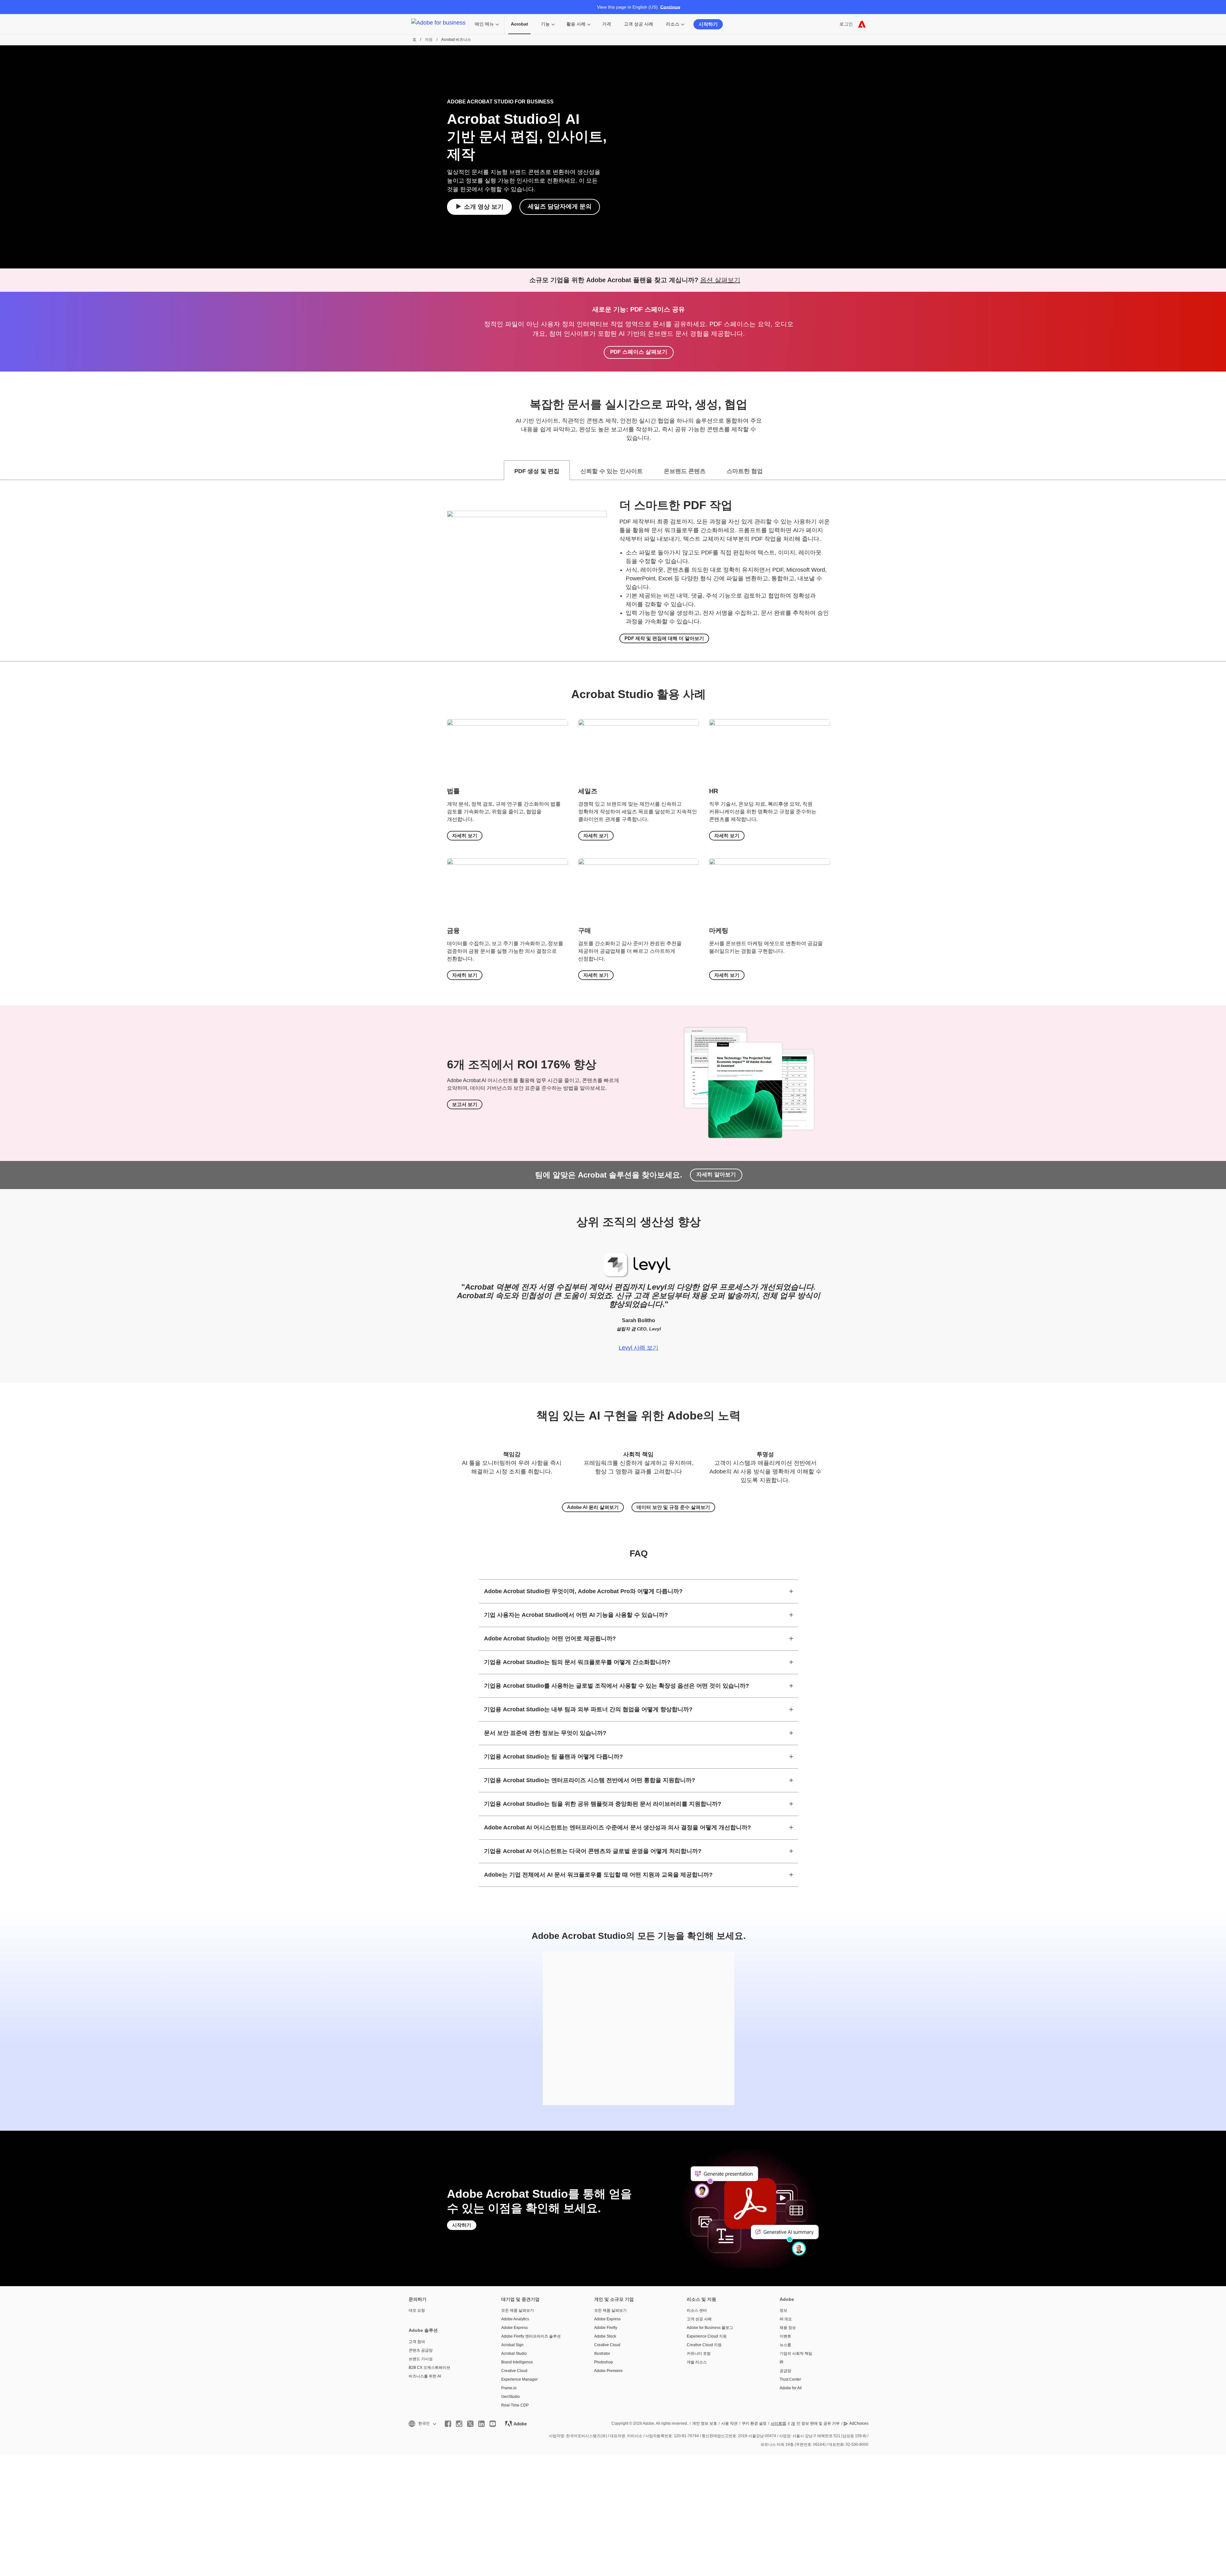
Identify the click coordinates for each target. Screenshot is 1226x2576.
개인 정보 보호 (705, 2423)
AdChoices (859, 2423)
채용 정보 (788, 2328)
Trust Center (790, 2379)
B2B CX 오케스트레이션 (429, 2368)
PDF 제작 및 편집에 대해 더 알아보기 (664, 638)
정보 (783, 2310)
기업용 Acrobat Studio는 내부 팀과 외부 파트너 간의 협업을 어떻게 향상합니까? (588, 1709)
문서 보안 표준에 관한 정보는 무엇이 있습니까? (545, 1733)
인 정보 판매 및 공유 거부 (815, 2423)
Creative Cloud (514, 2371)
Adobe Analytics (515, 2319)
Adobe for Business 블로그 (710, 2328)
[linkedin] (481, 2424)
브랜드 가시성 (421, 2359)
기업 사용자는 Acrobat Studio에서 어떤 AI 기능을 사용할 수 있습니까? (576, 1615)
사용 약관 (729, 2423)
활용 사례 (576, 24)
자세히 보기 (465, 836)
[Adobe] (862, 24)
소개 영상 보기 (484, 207)
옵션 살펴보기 (720, 280)
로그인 (846, 24)
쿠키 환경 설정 (754, 2423)
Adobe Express (515, 2328)
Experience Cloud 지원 (707, 2336)
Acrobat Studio (514, 2354)
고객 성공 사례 (639, 24)
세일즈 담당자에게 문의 (560, 206)
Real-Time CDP (515, 2405)
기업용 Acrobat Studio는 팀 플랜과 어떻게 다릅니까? (553, 1757)
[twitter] (470, 2424)
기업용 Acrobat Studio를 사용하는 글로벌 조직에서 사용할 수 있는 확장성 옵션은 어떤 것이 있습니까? (617, 1686)
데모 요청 (417, 2310)
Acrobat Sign (512, 2345)
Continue (670, 7)
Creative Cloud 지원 (704, 2345)
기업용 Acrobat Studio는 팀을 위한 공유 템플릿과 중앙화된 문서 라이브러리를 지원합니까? (603, 1804)
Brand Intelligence (517, 2362)
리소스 (673, 24)
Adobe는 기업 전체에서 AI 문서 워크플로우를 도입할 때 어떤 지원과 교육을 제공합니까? (598, 1875)
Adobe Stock (605, 2336)
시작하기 (708, 24)
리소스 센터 (697, 2310)
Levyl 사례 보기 (639, 1348)
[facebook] (448, 2424)
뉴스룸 (785, 2345)
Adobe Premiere (608, 2371)
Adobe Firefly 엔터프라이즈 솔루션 (531, 2336)
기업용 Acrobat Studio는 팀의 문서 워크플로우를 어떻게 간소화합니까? (577, 1662)
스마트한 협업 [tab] (745, 471)
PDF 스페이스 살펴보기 (639, 352)
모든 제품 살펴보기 (518, 2310)
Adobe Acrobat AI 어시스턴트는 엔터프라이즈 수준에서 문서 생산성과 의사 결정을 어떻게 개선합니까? (617, 1827)
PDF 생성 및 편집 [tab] (537, 471)
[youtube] (493, 2424)
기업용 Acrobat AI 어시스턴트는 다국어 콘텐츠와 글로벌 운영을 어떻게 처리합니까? (593, 1851)
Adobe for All (791, 2388)
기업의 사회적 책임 (796, 2354)
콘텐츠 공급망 (421, 2350)
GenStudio (511, 2397)
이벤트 (785, 2336)
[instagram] (459, 2424)
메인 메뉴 (484, 24)
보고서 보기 (465, 1104)
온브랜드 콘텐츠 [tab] (685, 471)
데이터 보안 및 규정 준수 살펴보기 (673, 1507)
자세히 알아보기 (716, 1175)
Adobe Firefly (606, 2328)
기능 (545, 24)
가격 (607, 24)
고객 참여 (417, 2342)
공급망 (785, 2371)
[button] (422, 2424)
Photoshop (604, 2362)
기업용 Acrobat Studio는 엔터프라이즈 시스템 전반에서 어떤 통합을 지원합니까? (590, 1780)
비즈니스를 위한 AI (425, 2376)
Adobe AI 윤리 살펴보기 (593, 1507)
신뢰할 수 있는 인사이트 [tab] (612, 471)
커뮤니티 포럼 (699, 2354)
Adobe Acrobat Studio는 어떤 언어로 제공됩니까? (550, 1638)
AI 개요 (786, 2319)
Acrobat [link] (519, 24)
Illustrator (602, 2354)
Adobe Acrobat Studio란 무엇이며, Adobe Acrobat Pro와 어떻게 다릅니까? (583, 1591)
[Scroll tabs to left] (5, 470)
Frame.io (509, 2388)
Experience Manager (519, 2379)
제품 (429, 40)
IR (782, 2362)
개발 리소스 (697, 2362)
